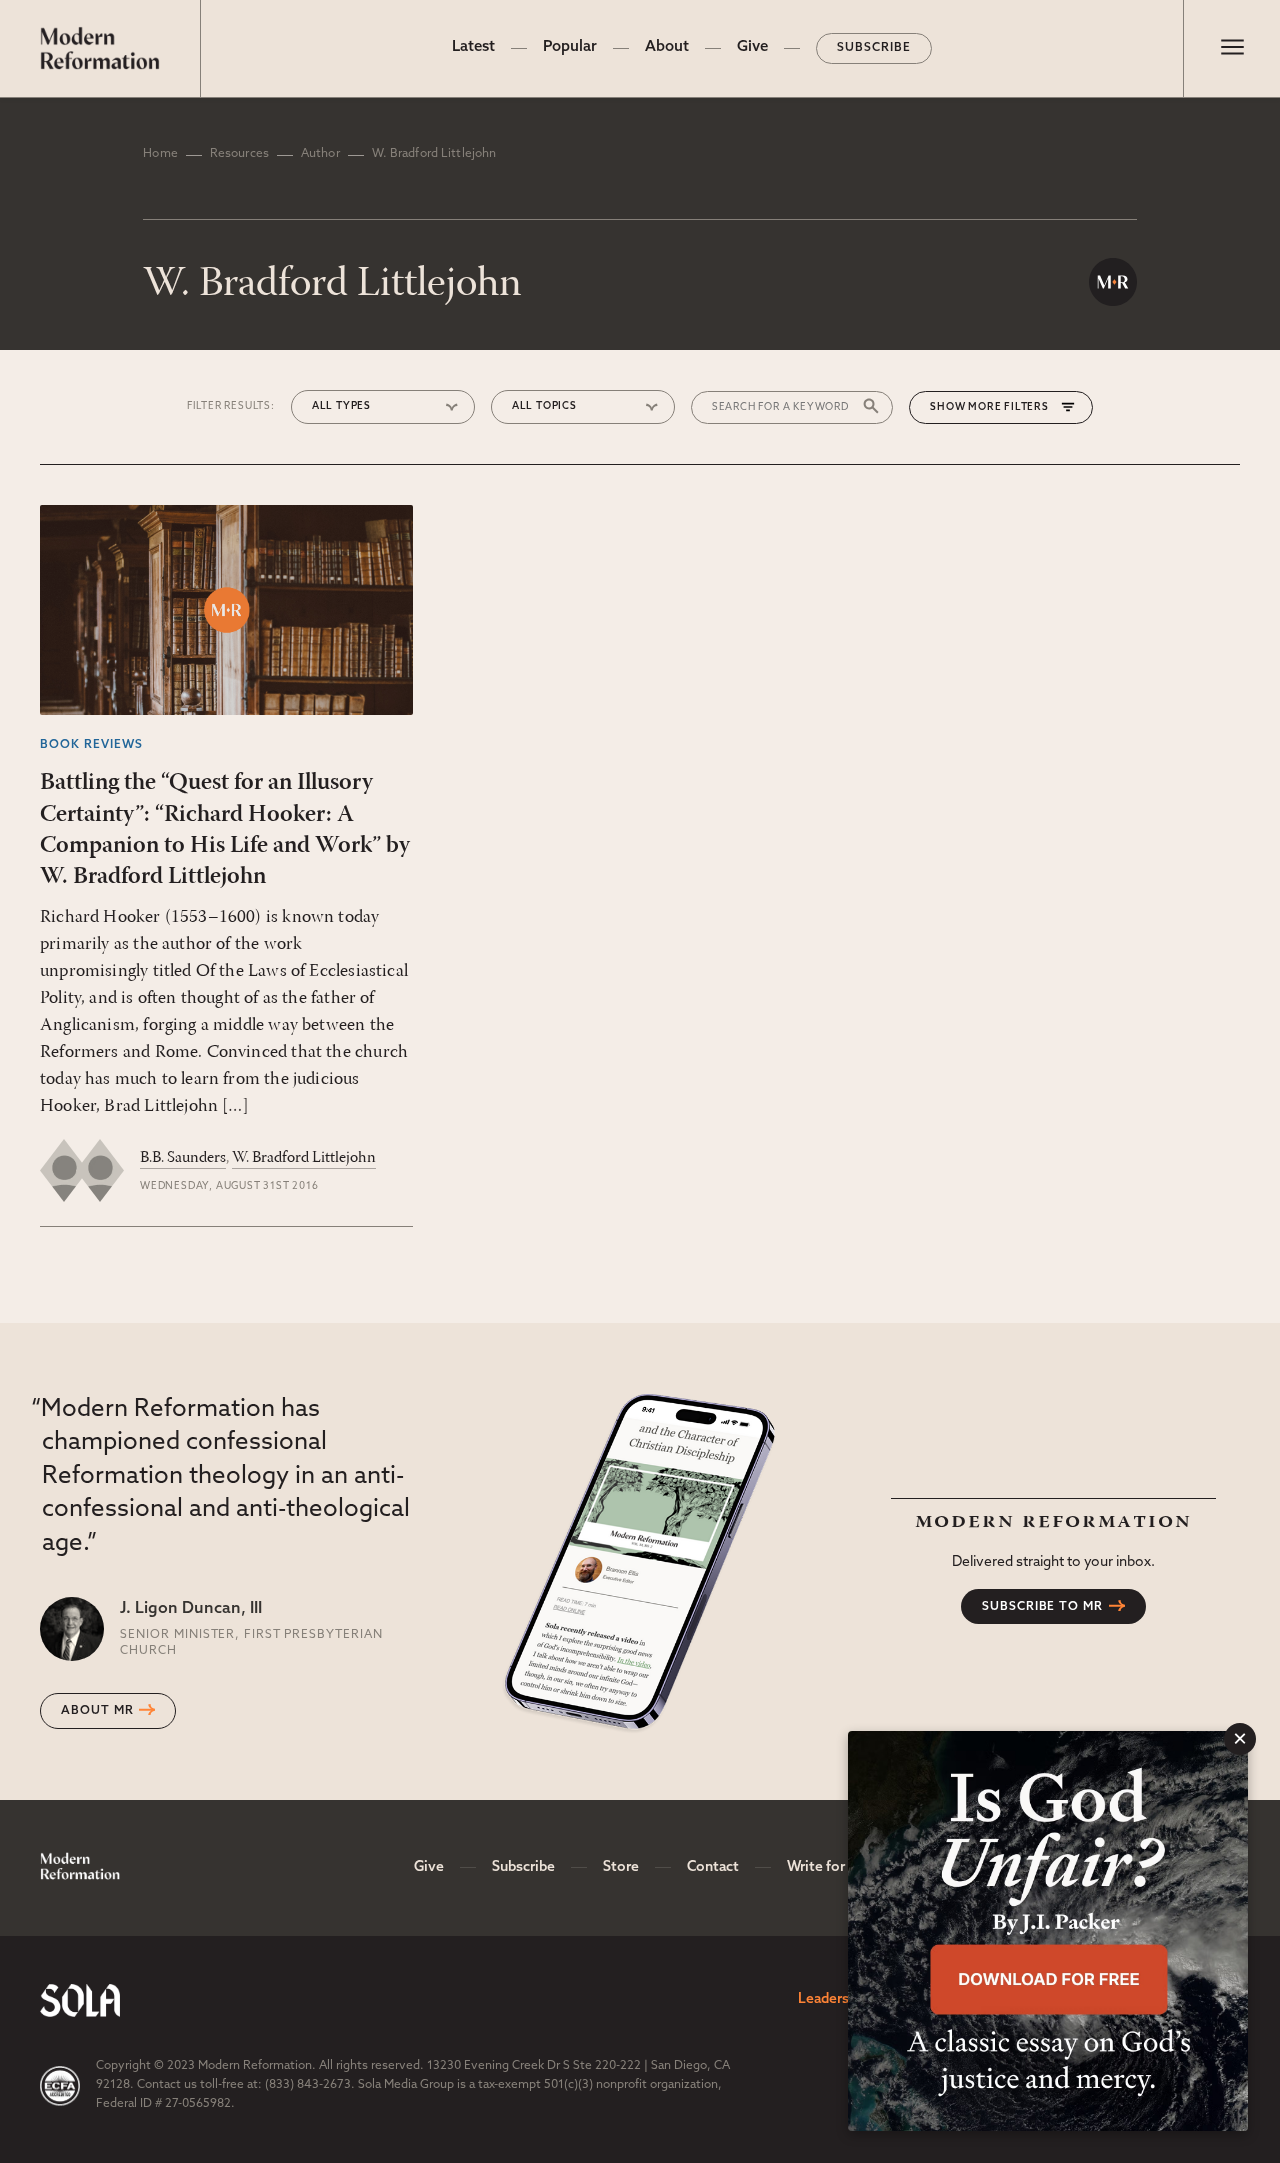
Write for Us (826, 1867)
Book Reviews (91, 745)
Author (320, 154)
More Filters (1008, 407)
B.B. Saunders (183, 1158)
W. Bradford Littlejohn (304, 1158)
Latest (473, 47)
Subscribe (874, 48)
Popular (570, 47)
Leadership (833, 1999)
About (667, 47)
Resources (239, 154)
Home (160, 154)
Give (752, 47)
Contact (713, 1867)
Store (621, 1867)
